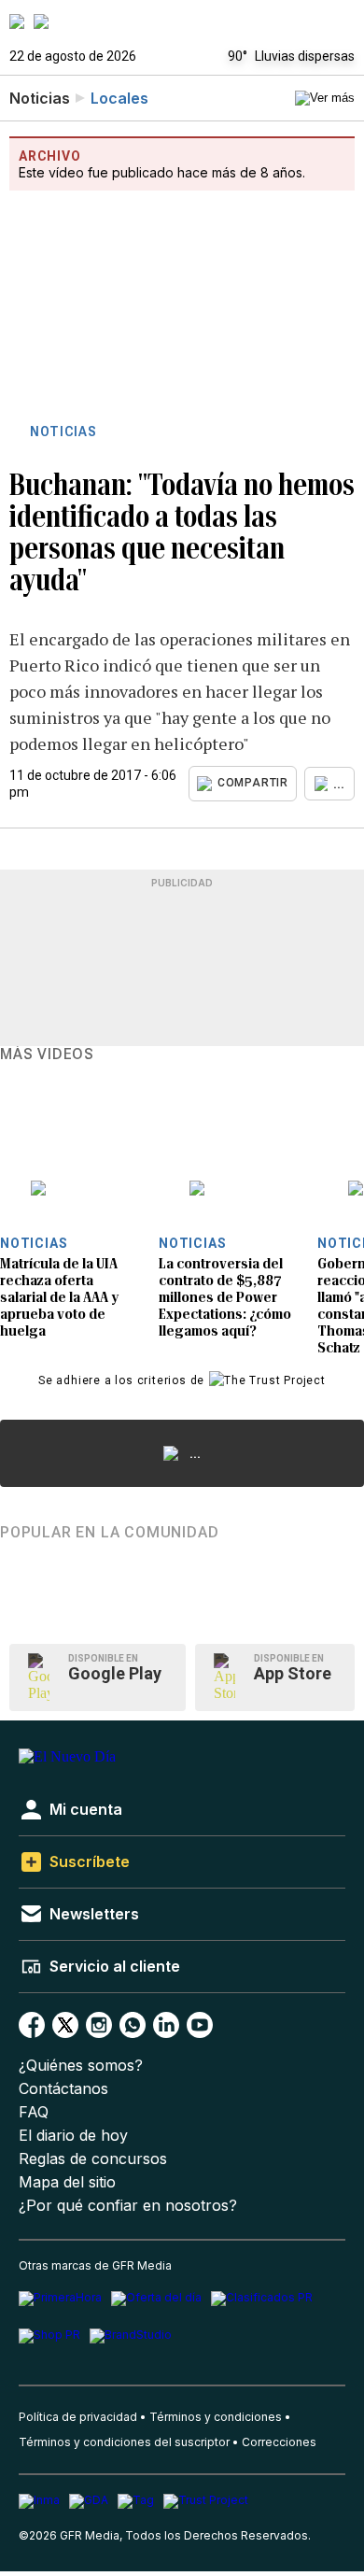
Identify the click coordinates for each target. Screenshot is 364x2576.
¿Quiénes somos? (81, 2066)
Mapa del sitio (67, 2182)
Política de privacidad (78, 2417)
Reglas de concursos (93, 2159)
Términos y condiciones (216, 2417)
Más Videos (47, 1054)
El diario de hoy (73, 2136)
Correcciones (279, 2442)
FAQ (34, 2112)
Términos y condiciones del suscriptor (124, 2442)
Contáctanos (63, 2089)
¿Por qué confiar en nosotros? (128, 2206)
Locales (119, 98)
